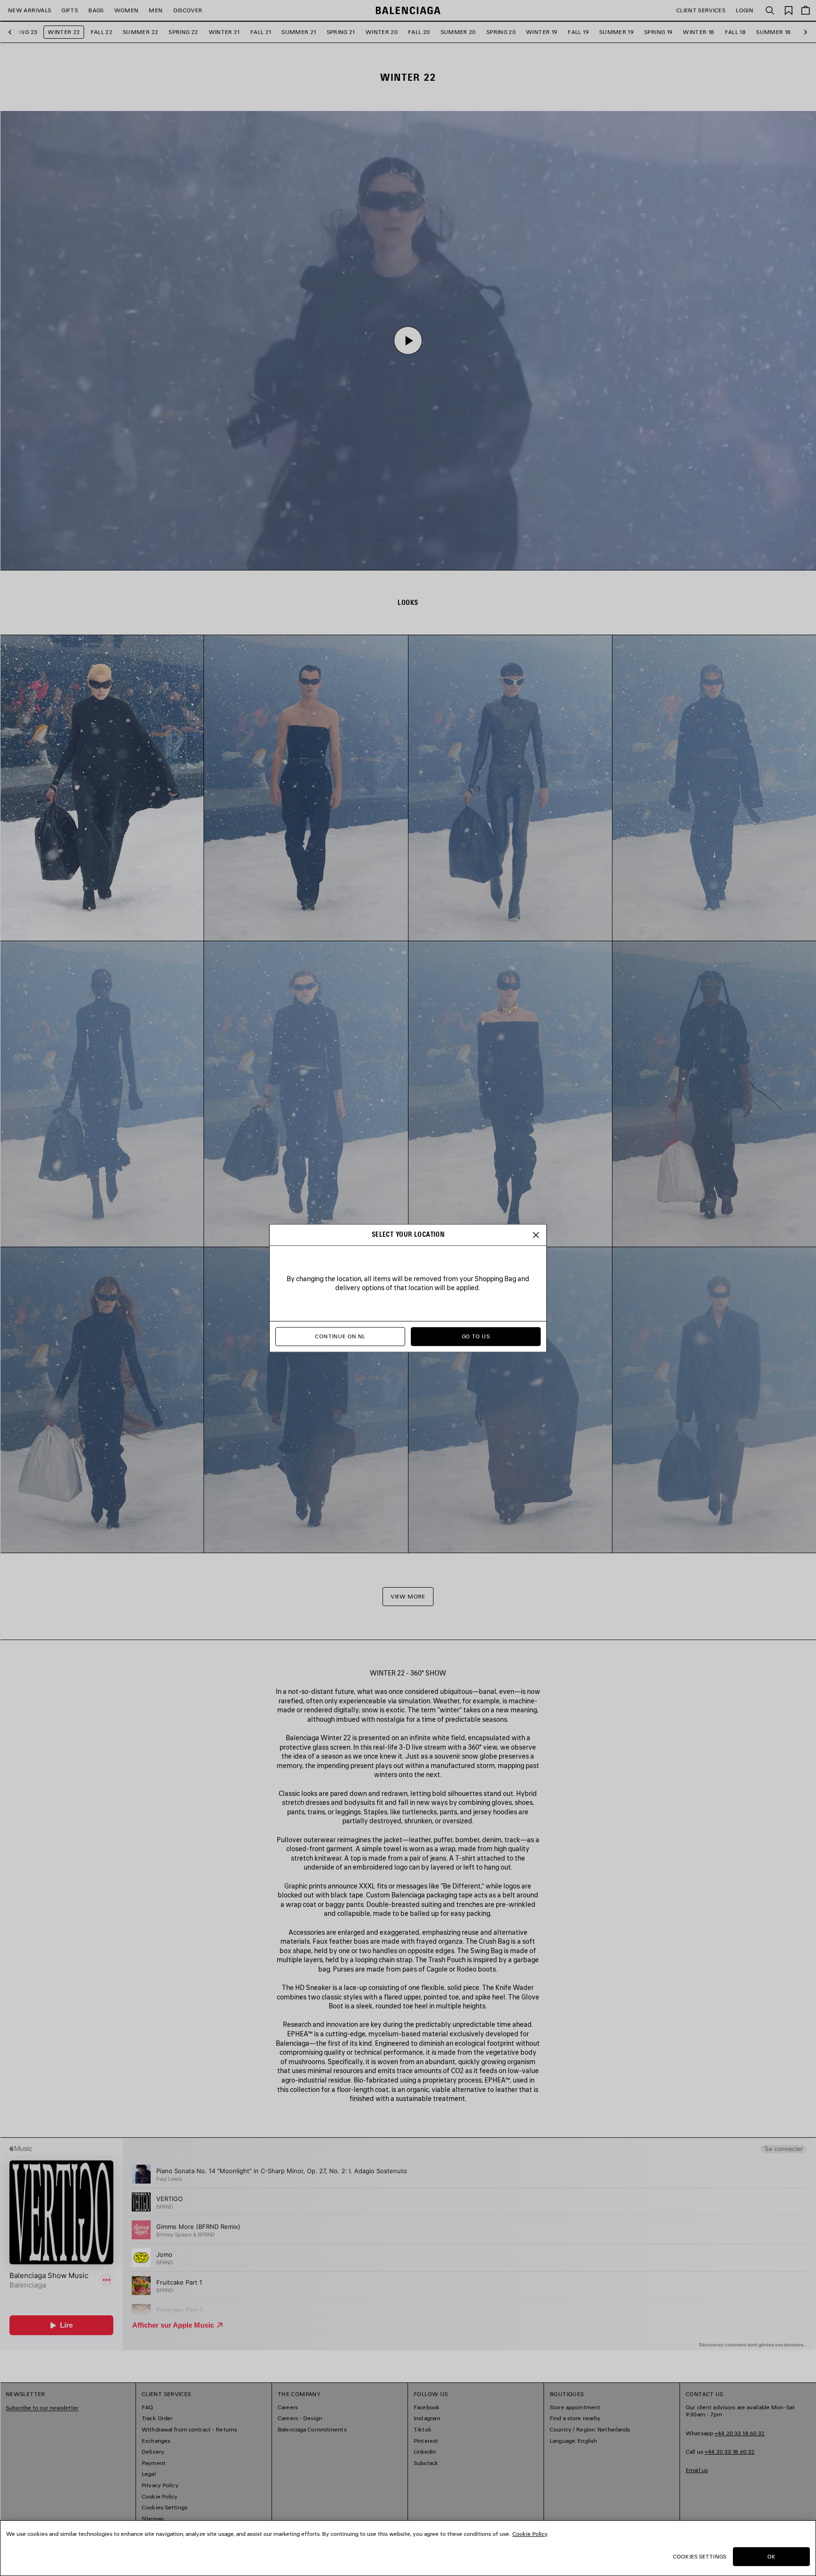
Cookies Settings (700, 2556)
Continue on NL (340, 1336)
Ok (771, 2556)
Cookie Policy (530, 2534)
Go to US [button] (476, 1336)
